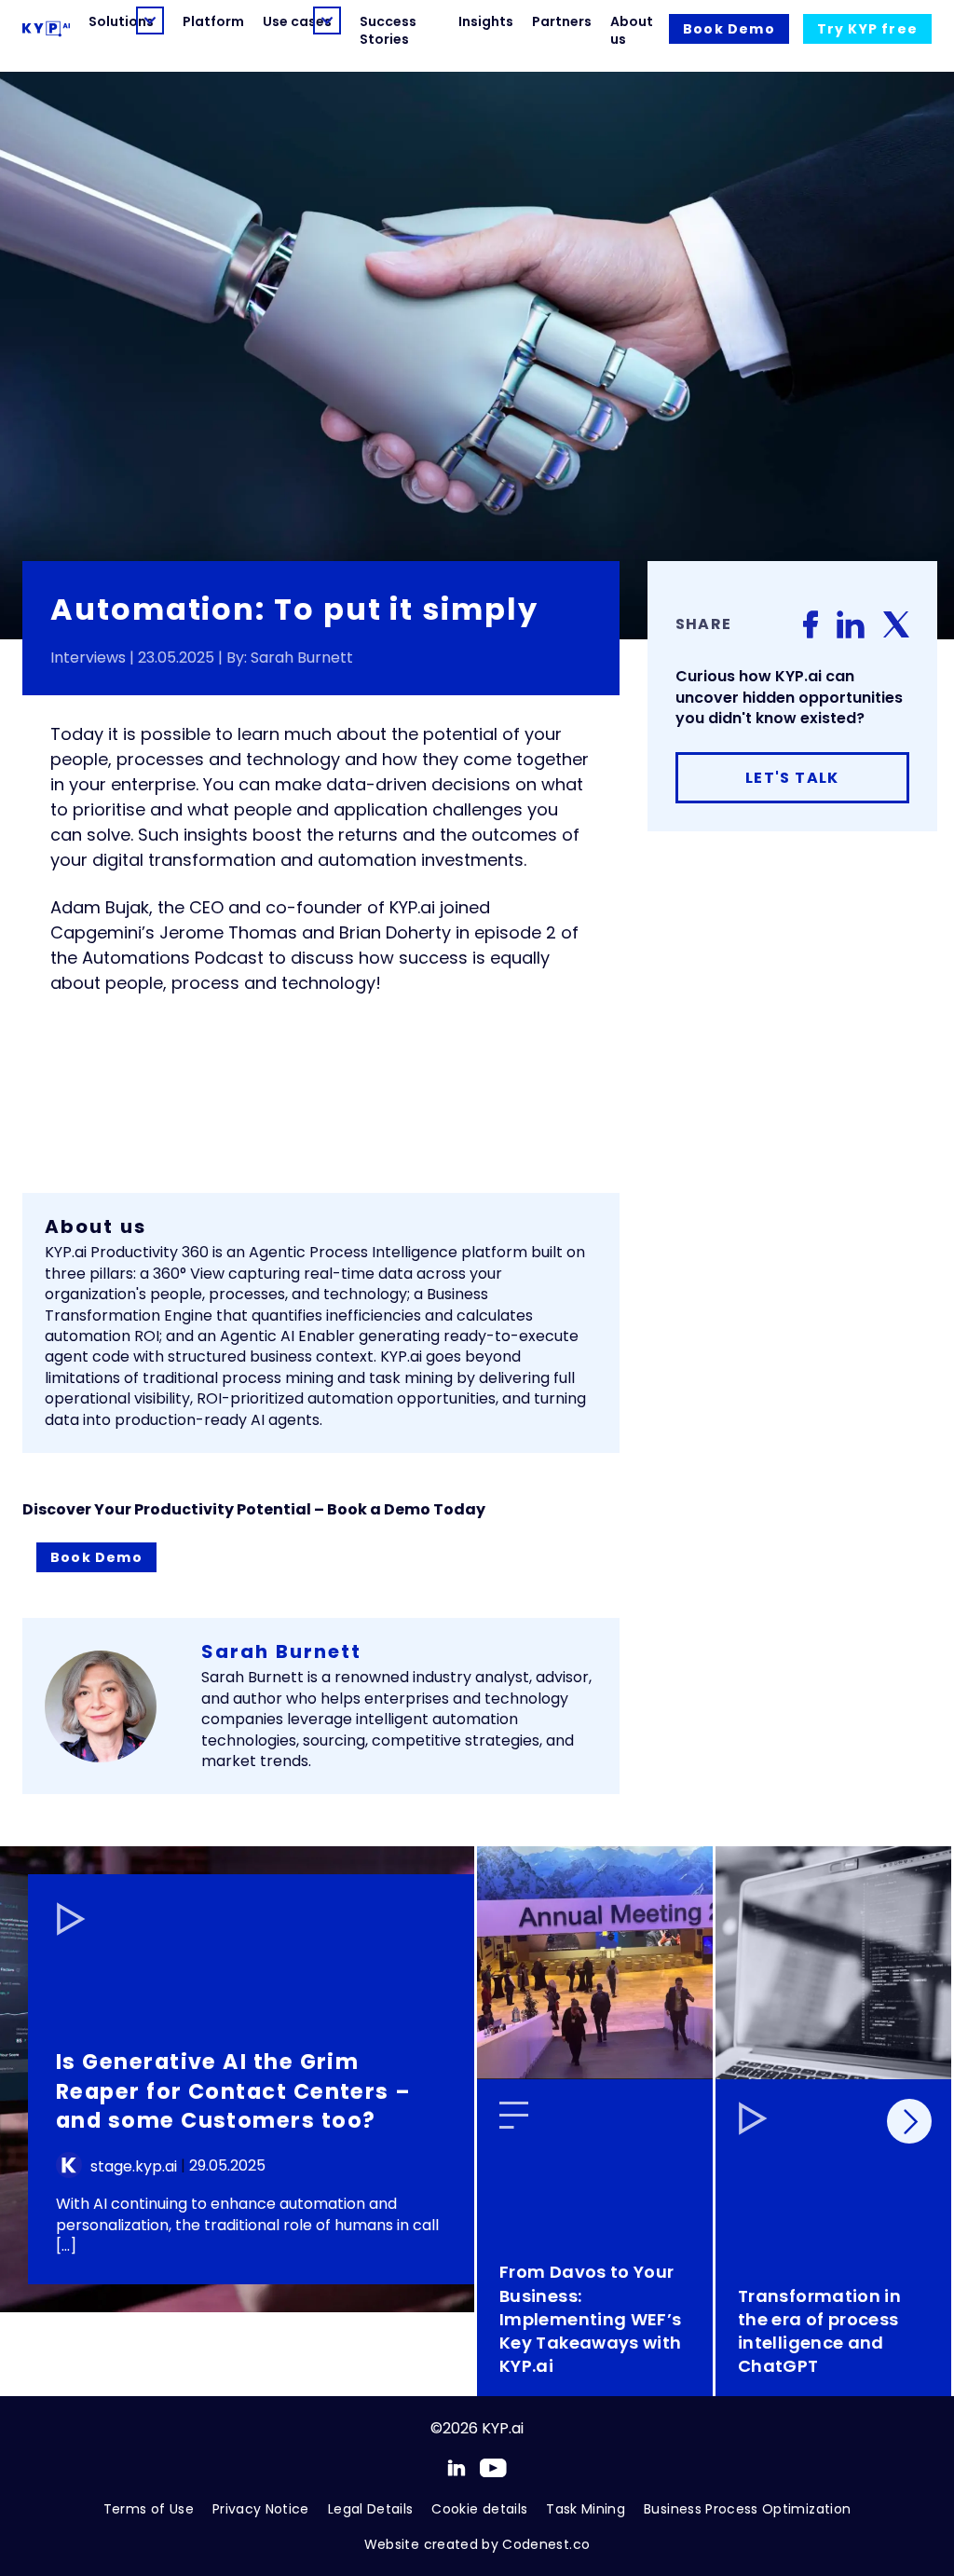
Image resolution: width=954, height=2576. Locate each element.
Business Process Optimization (747, 2509)
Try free (867, 29)
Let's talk (792, 778)
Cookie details (479, 2509)
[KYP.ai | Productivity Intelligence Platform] (46, 29)
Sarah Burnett (281, 1651)
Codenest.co (546, 2544)
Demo (729, 29)
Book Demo (96, 1557)
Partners (562, 21)
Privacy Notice (261, 2509)
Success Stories (388, 30)
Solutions (108, 21)
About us (632, 30)
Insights (486, 21)
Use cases (283, 21)
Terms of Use (149, 2509)
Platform (213, 21)
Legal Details (371, 2509)
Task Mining (586, 2509)
